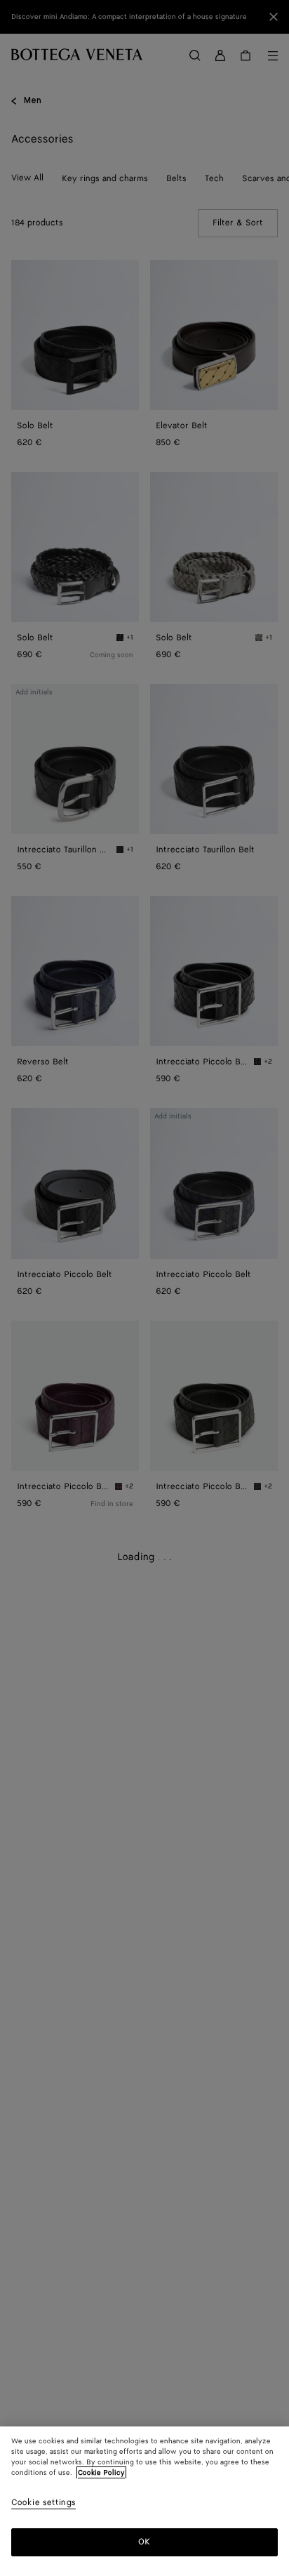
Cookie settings (43, 2503)
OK (144, 2542)
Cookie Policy (101, 2473)
